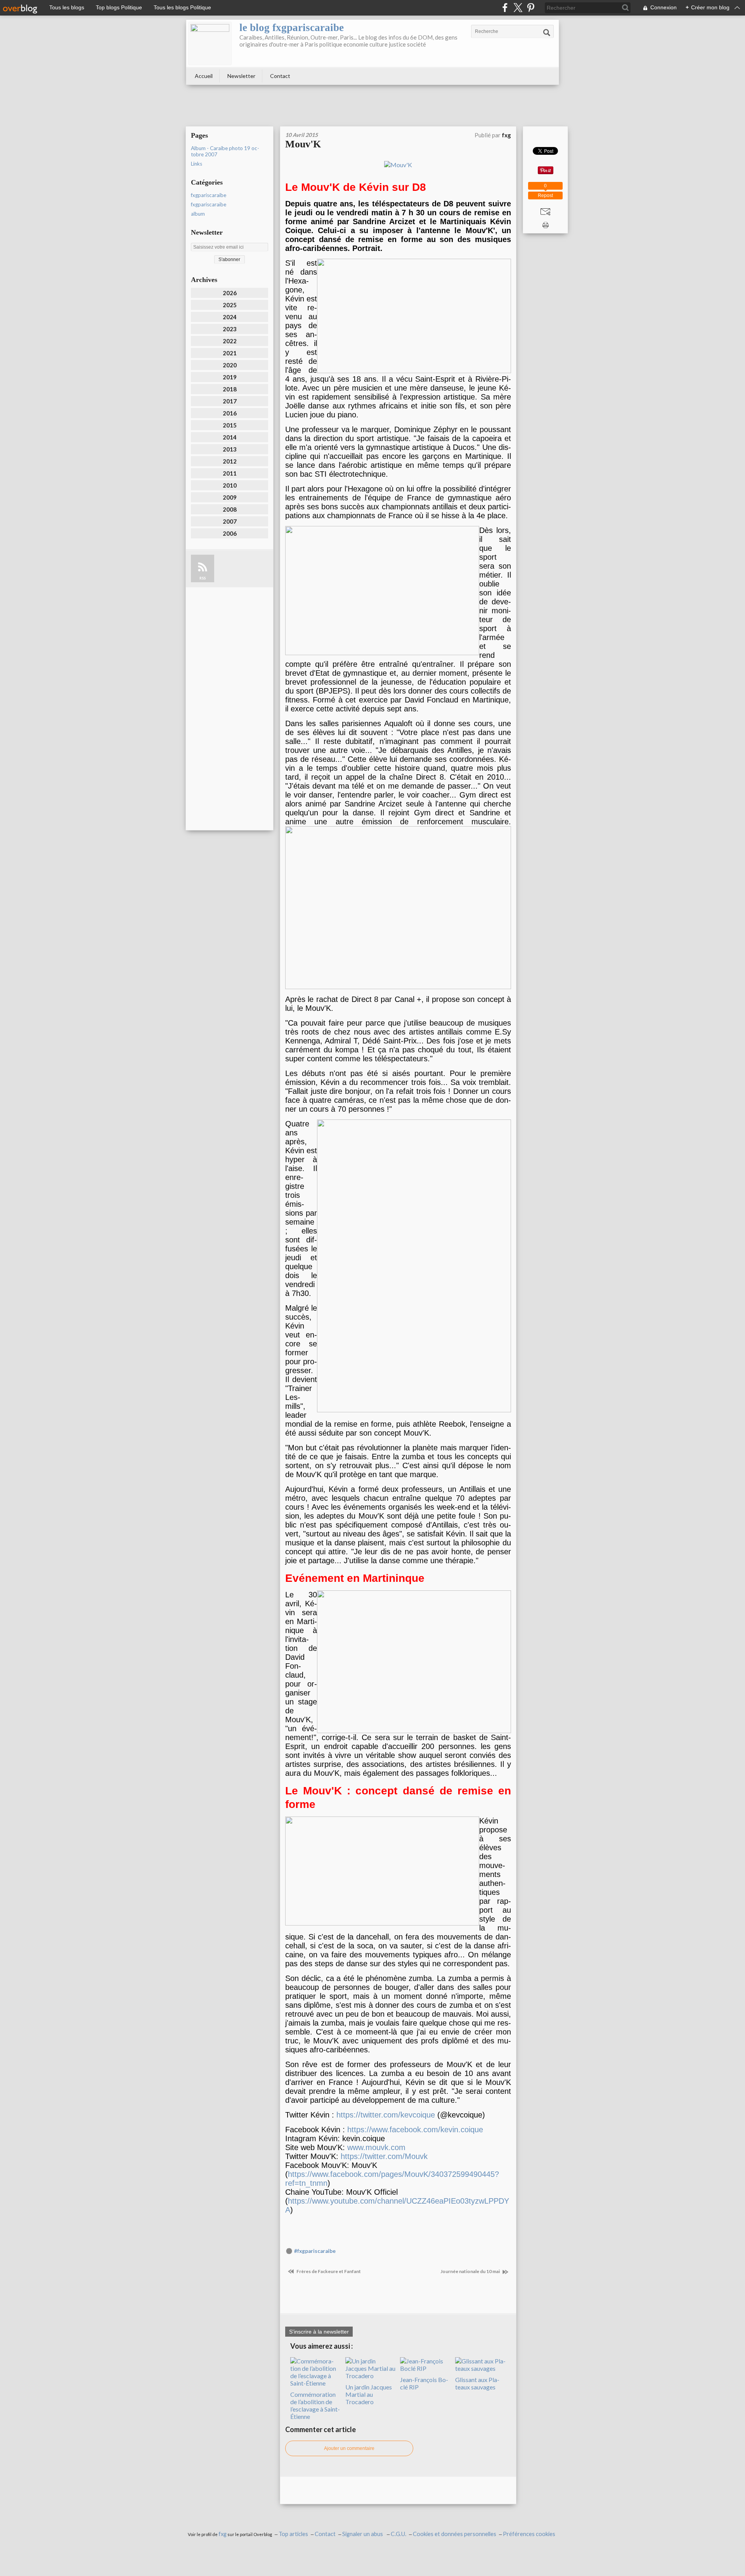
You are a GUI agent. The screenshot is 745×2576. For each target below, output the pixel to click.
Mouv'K (303, 144)
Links (197, 164)
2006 (230, 533)
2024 (230, 317)
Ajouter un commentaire (349, 2448)
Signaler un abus (363, 2534)
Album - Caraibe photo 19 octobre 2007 (225, 151)
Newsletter (241, 76)
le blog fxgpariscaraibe (292, 28)
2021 (230, 353)
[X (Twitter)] (518, 8)
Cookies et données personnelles (455, 2534)
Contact (280, 76)
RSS (203, 578)
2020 (230, 365)
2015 (230, 425)
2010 (230, 485)
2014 (230, 437)
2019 (230, 377)
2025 (230, 305)
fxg (223, 2534)
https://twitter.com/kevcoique (386, 2115)
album (198, 214)
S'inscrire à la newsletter (319, 2332)
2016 (230, 413)
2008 (230, 509)
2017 (230, 401)
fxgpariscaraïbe (209, 204)
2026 (230, 293)
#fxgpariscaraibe (315, 2251)
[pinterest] (531, 8)
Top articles (293, 2534)
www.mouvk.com (376, 2147)
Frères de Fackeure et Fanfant (328, 2271)
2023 (230, 329)
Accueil (204, 76)
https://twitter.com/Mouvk (384, 2156)
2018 (230, 389)
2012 (230, 461)
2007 (230, 521)
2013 (230, 449)
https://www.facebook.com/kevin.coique (415, 2130)
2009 (230, 497)
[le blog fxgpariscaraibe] (210, 43)
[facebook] (505, 8)
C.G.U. (398, 2534)
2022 (230, 341)
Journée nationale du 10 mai (470, 2271)
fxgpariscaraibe (209, 195)
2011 (230, 473)
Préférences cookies (529, 2534)
